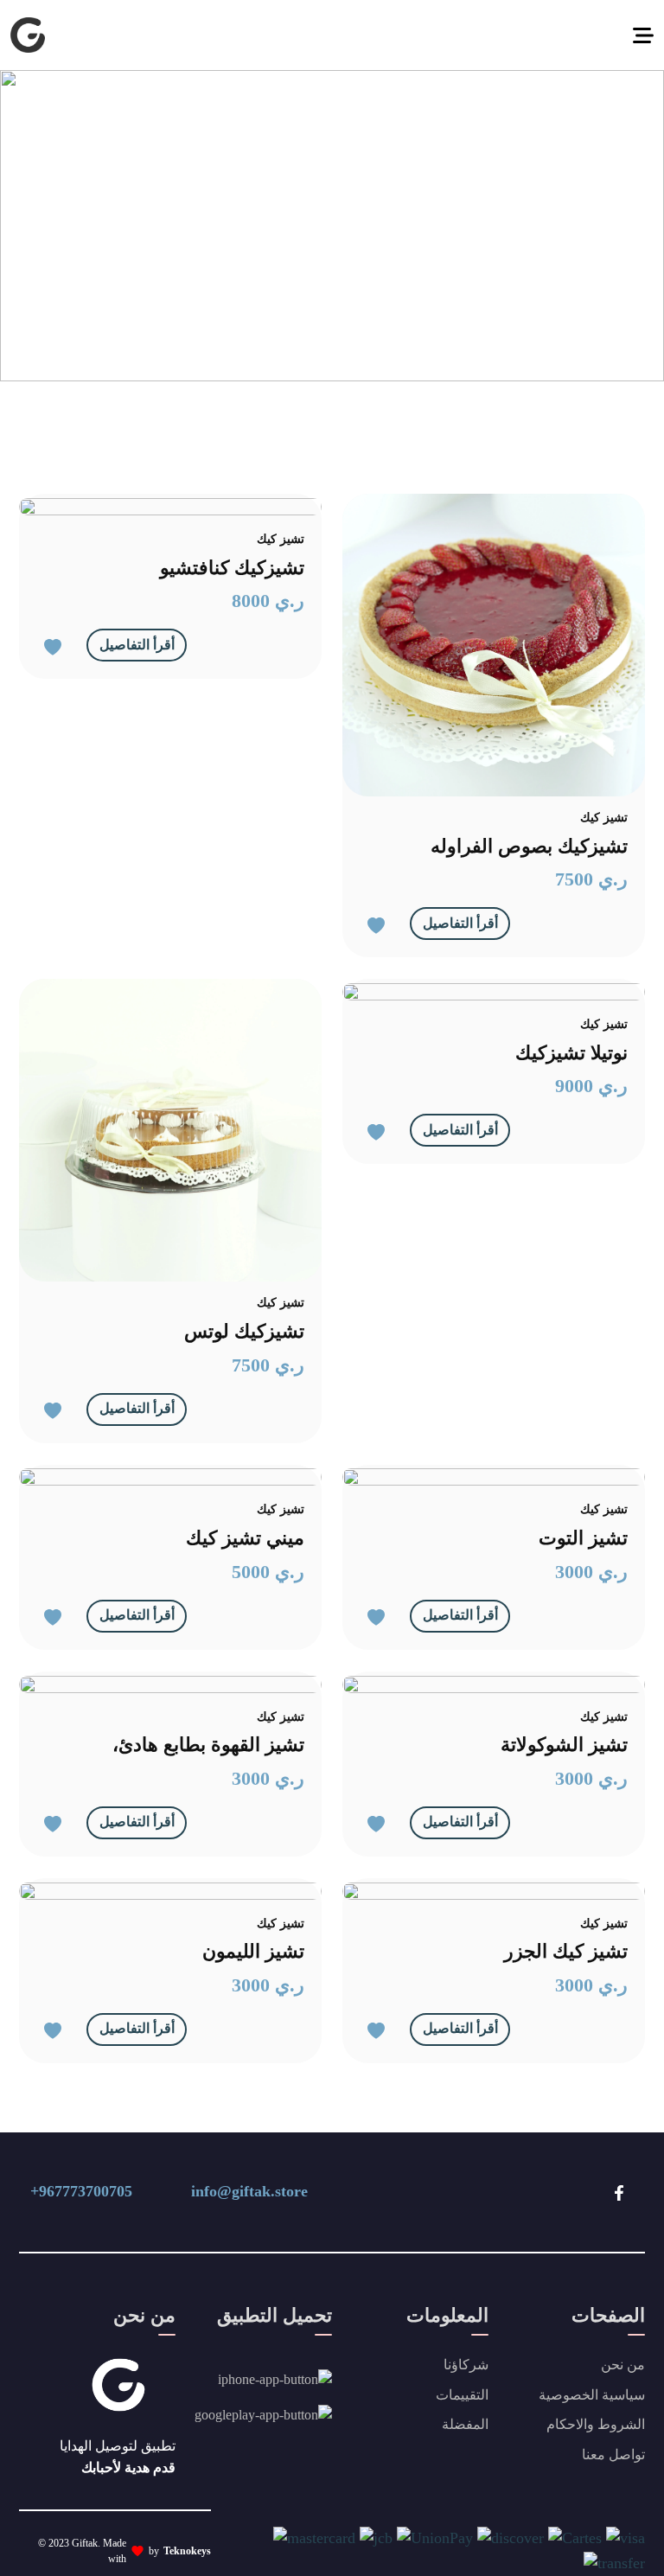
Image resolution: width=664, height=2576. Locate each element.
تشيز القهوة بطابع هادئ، (208, 1745)
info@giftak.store (249, 2191)
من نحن (623, 2365)
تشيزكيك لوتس (244, 1331)
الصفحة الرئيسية (527, 225)
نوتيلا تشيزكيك (571, 1053)
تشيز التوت (583, 1538)
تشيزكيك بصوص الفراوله (529, 846)
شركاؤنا (466, 2365)
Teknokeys (187, 2551)
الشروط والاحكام (596, 2424)
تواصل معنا (613, 2455)
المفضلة (465, 2424)
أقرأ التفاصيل (137, 645)
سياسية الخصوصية (592, 2395)
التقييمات (462, 2395)
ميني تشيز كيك (245, 1538)
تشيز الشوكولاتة (564, 1745)
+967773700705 (81, 2191)
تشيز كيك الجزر (566, 1951)
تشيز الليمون (253, 1951)
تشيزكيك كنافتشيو (232, 568)
